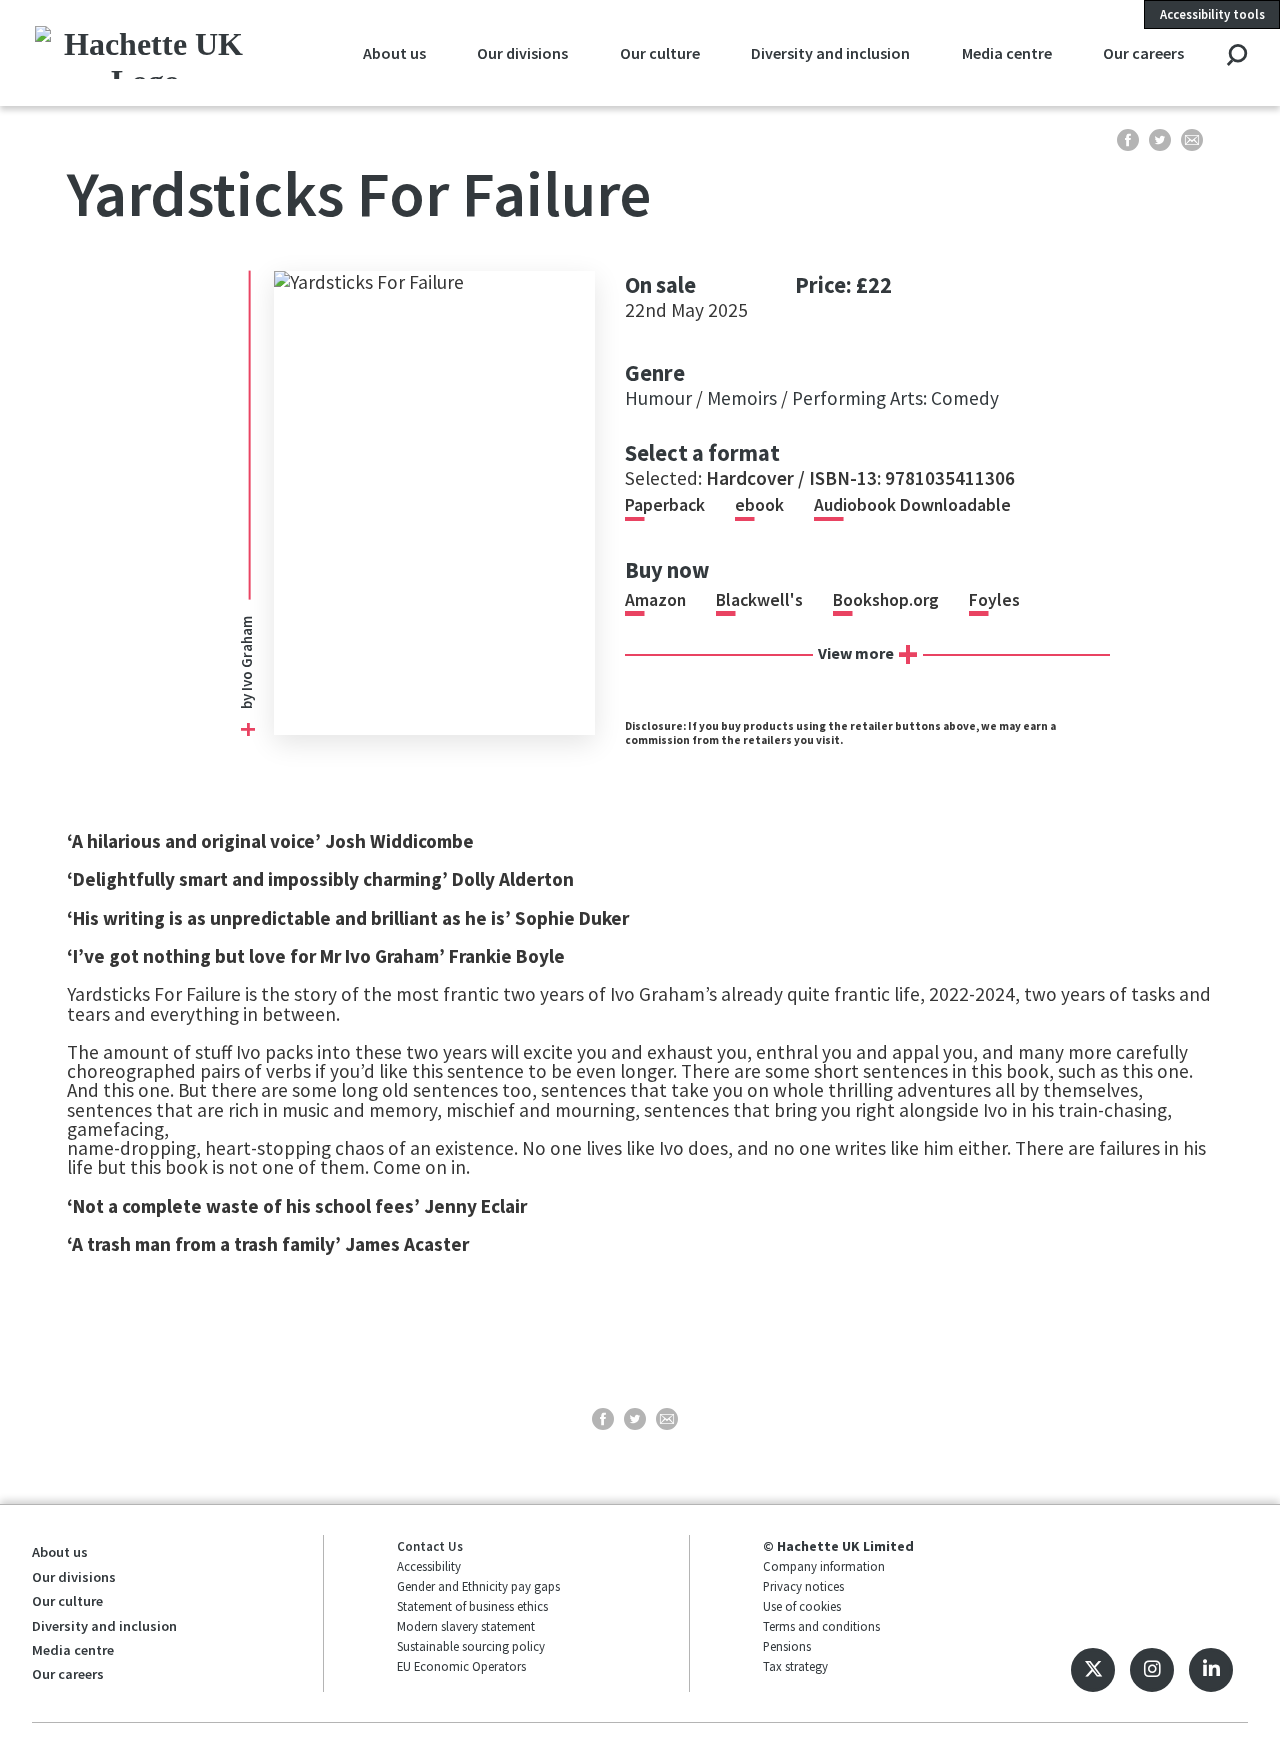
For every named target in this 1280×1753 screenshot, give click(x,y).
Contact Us (430, 1546)
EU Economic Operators (461, 1666)
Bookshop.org (886, 600)
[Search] (1236, 56)
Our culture (660, 53)
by (246, 662)
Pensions (787, 1646)
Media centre (1007, 53)
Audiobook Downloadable (912, 505)
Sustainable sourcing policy (471, 1646)
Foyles (994, 600)
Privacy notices (803, 1586)
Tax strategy (795, 1666)
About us (394, 53)
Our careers (1143, 53)
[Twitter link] (1093, 1670)
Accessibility (429, 1566)
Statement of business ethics (472, 1606)
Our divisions (522, 53)
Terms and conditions (821, 1626)
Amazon (655, 600)
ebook (759, 505)
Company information (824, 1566)
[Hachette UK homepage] (145, 52)
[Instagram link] (1152, 1670)
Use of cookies (802, 1606)
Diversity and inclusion (830, 53)
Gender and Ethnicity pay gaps (478, 1586)
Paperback (665, 505)
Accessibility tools (1212, 14)
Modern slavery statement (466, 1626)
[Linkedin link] (1211, 1670)
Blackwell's (759, 600)
